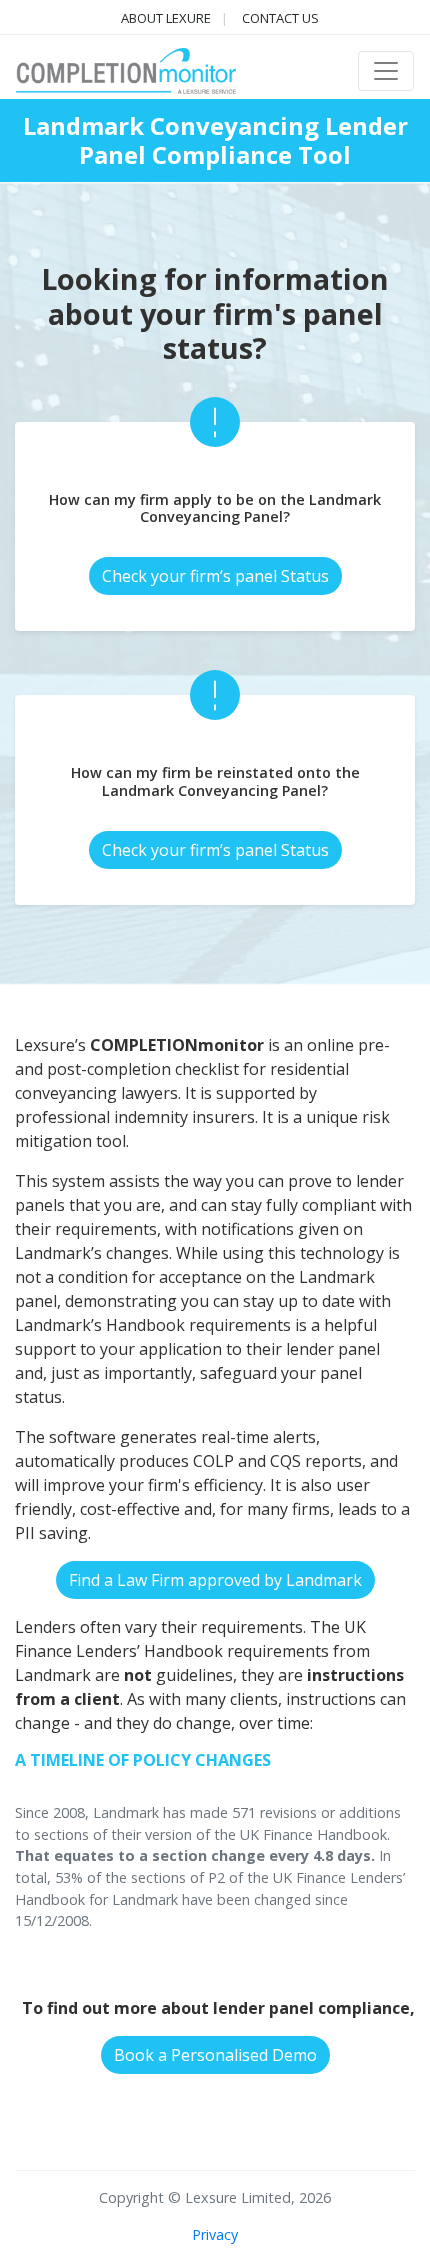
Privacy (215, 2234)
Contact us (280, 18)
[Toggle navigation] (386, 71)
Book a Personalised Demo (215, 2055)
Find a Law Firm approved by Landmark (215, 1580)
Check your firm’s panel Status (215, 576)
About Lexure (166, 18)
